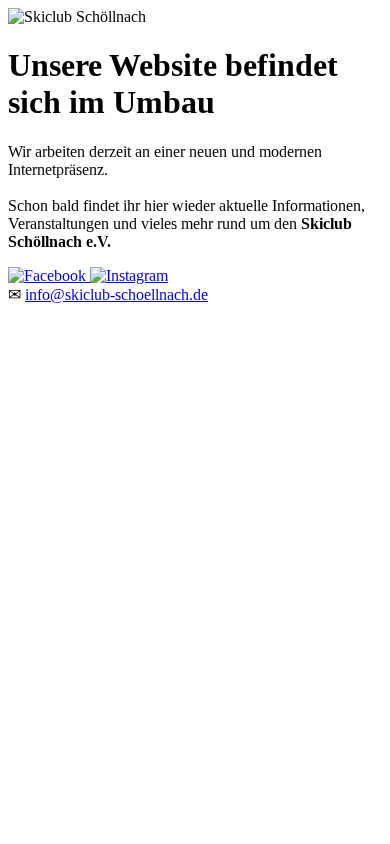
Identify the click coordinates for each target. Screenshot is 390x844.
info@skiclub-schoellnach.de (116, 294)
